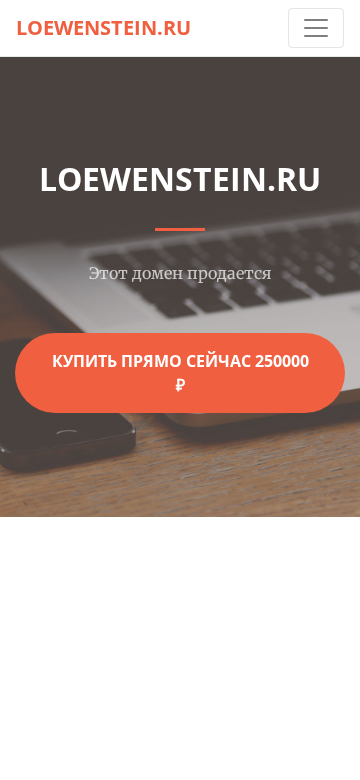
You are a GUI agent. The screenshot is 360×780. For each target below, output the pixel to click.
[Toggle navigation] (316, 28)
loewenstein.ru (103, 27)
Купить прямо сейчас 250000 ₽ (180, 373)
